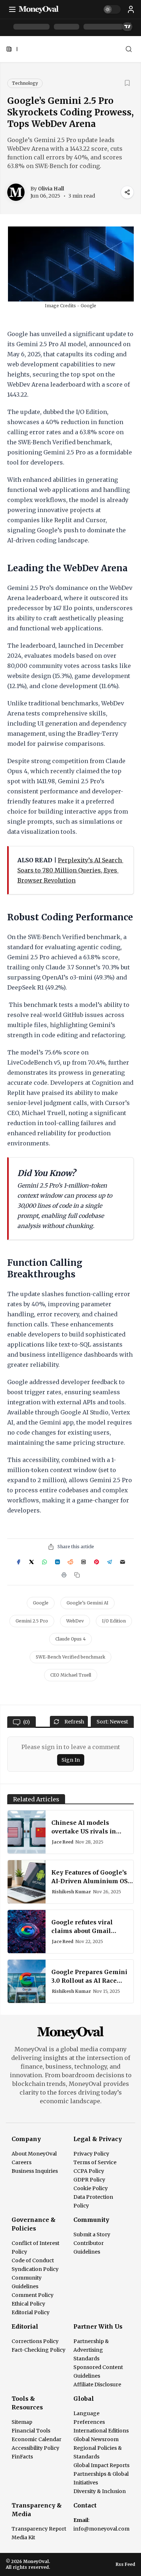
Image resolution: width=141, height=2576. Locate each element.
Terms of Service (95, 2162)
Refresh (74, 1722)
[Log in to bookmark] (127, 83)
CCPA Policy (89, 2171)
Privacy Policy (91, 2154)
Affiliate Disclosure (97, 2385)
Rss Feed (125, 2564)
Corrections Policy (35, 2341)
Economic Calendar (37, 2439)
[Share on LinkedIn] (57, 1562)
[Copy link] (77, 1575)
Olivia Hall (51, 189)
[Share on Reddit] (70, 1562)
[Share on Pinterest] (97, 1562)
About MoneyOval (34, 2154)
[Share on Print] (64, 1575)
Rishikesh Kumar (72, 1892)
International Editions (101, 2431)
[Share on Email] (123, 1562)
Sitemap (22, 2422)
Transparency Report (39, 2529)
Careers (22, 2162)
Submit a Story (92, 2234)
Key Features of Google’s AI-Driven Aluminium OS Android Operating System (92, 1881)
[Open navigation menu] (12, 9)
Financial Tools (31, 2431)
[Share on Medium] (84, 1562)
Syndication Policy (35, 2269)
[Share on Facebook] (18, 1562)
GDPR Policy (89, 2180)
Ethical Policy (28, 2304)
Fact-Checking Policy (39, 2350)
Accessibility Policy (35, 2448)
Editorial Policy (31, 2312)
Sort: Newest (112, 1722)
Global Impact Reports (101, 2465)
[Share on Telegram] (110, 1562)
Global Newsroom (96, 2439)
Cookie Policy (91, 2188)
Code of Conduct (33, 2260)
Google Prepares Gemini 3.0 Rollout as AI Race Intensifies (89, 1981)
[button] (131, 9)
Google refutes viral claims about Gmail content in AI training (85, 1931)
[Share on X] (31, 1562)
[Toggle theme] (112, 9)
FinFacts (22, 2457)
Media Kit (23, 2537)
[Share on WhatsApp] (44, 1562)
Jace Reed (63, 1842)
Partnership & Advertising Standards (91, 2350)
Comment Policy (33, 2295)
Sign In (71, 1760)
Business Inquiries (35, 2171)
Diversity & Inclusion (100, 2491)
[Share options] (127, 192)
